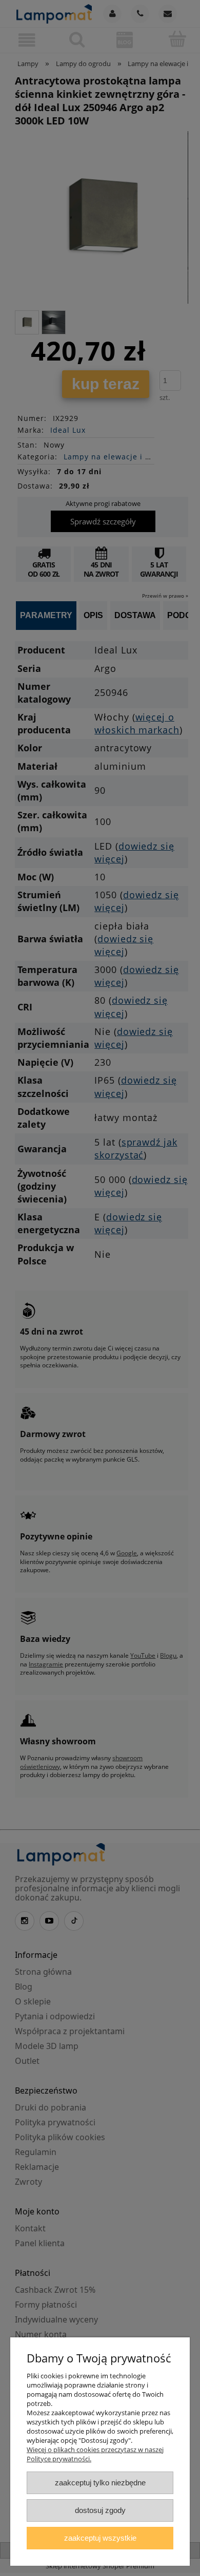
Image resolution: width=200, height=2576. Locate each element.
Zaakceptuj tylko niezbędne (100, 2483)
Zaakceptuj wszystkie (100, 2538)
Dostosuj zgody (100, 2510)
